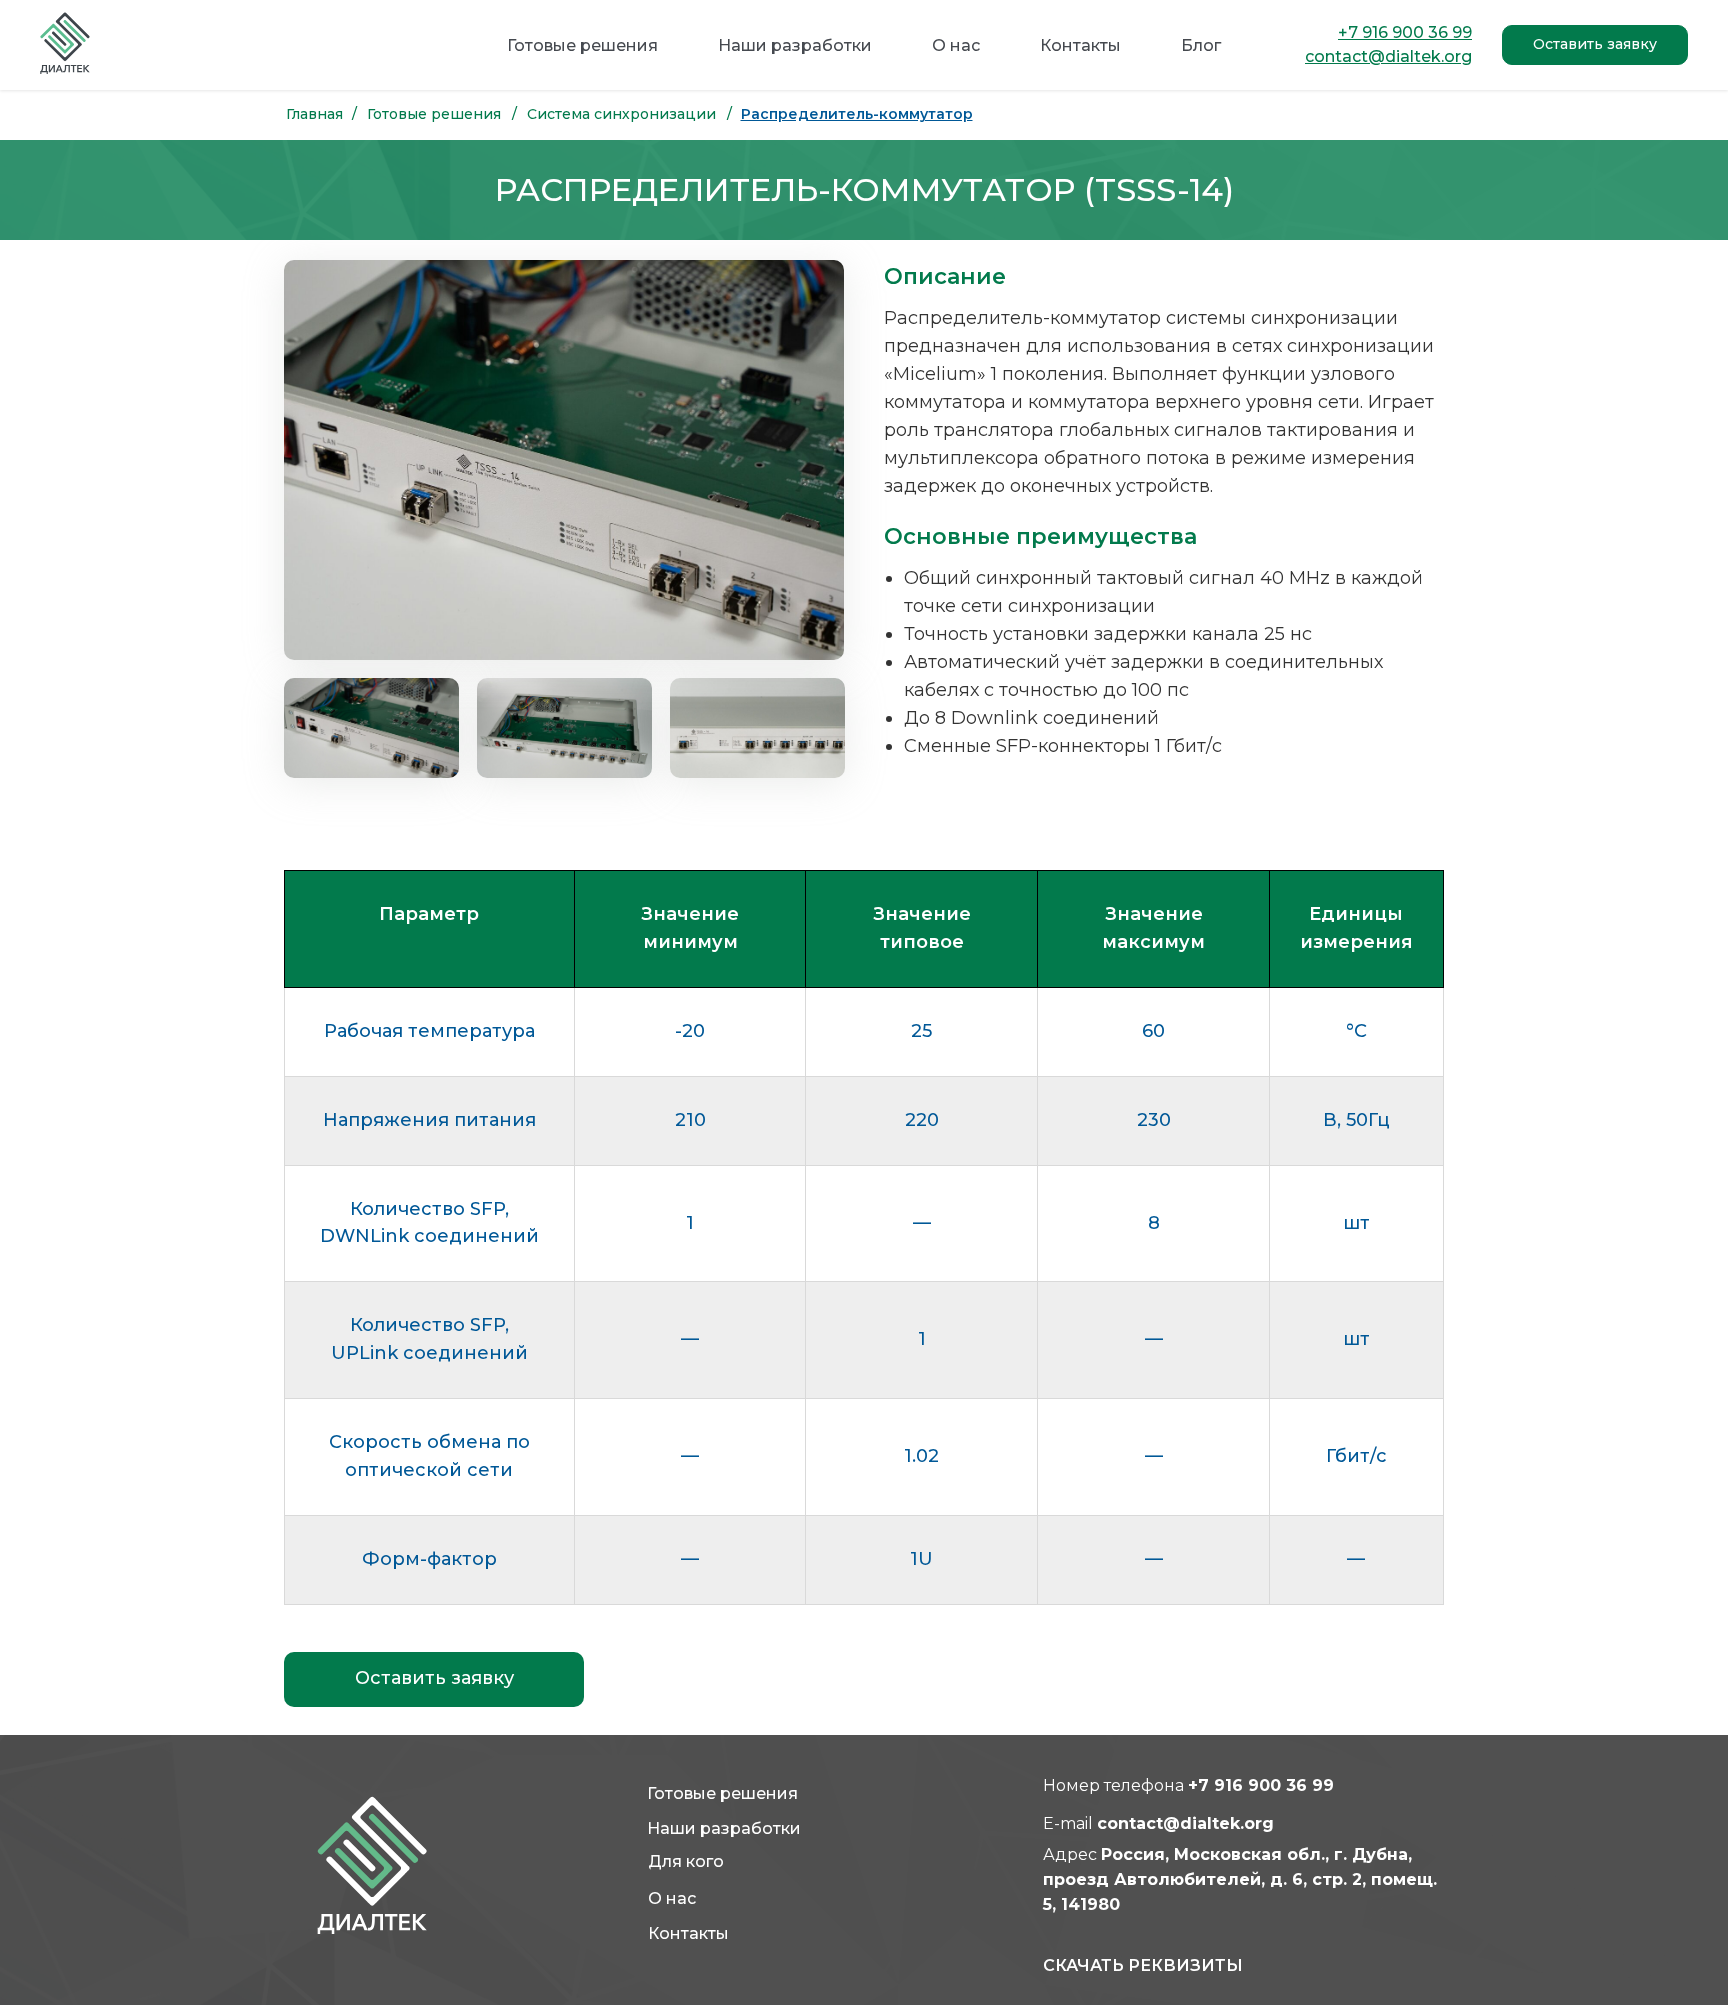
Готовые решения (582, 45)
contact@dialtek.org (1185, 1823)
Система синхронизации (621, 114)
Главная (314, 114)
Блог (1201, 45)
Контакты (1080, 45)
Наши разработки (795, 45)
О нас (956, 45)
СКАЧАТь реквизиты (1143, 1965)
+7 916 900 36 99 (1261, 1785)
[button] (1595, 45)
